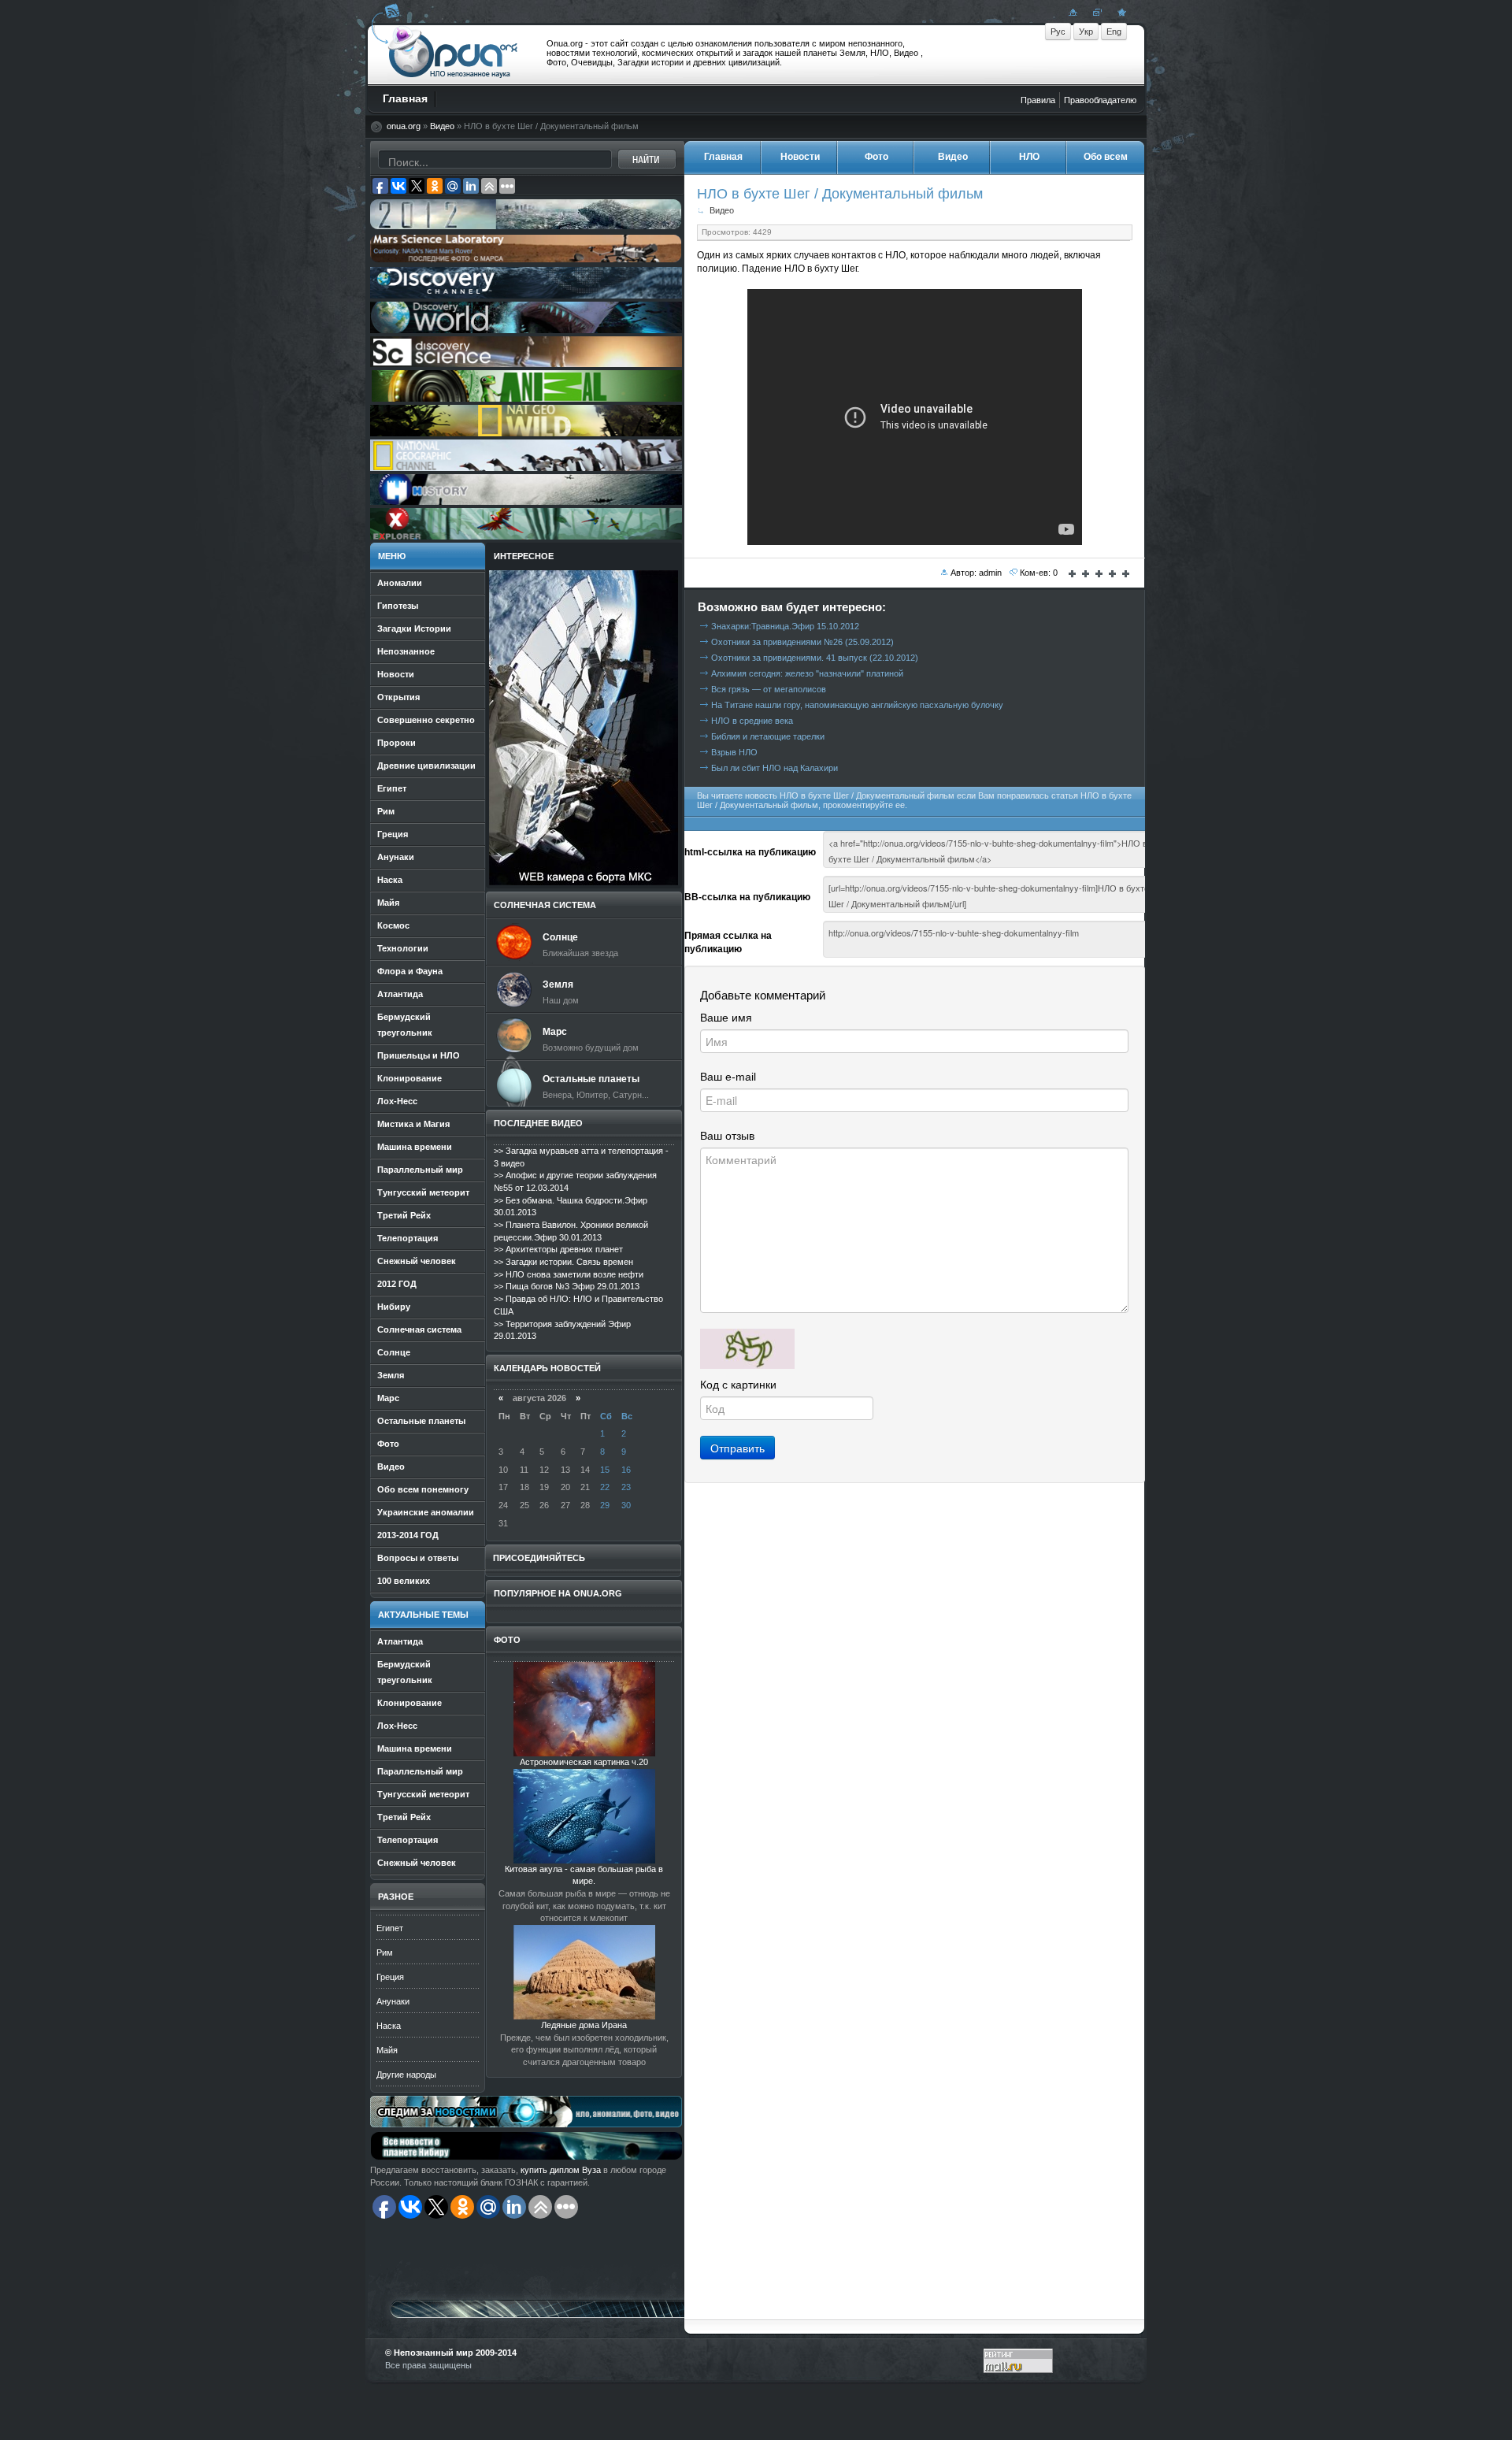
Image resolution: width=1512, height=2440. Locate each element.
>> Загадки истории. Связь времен (563, 1262)
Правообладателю (1100, 100)
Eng (1114, 32)
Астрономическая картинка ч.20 (584, 1762)
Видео (442, 126)
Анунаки (393, 2001)
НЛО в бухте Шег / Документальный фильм (840, 193)
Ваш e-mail (728, 1077)
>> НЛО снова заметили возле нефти (569, 1274)
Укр (1086, 32)
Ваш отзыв (727, 1136)
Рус (1058, 32)
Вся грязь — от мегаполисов (769, 689)
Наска (389, 2026)
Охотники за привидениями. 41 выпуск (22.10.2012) (815, 658)
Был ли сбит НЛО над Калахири (775, 768)
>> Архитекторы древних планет (558, 1249)
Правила (1038, 100)
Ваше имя (726, 1018)
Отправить (737, 1448)
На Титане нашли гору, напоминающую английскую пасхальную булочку (857, 705)
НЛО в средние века (752, 721)
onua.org (404, 126)
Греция (390, 1977)
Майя (387, 2050)
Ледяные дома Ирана (584, 2025)
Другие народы (406, 2075)
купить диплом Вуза (561, 2170)
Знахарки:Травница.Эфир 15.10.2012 (785, 626)
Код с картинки (738, 1385)
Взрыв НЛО (734, 752)
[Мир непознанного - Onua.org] (1120, 12)
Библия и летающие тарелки (768, 736)
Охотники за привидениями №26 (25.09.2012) (802, 642)
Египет (390, 1928)
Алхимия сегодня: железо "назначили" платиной (807, 673)
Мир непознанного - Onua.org (453, 54)
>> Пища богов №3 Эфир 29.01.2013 (567, 1286)
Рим (385, 1952)
